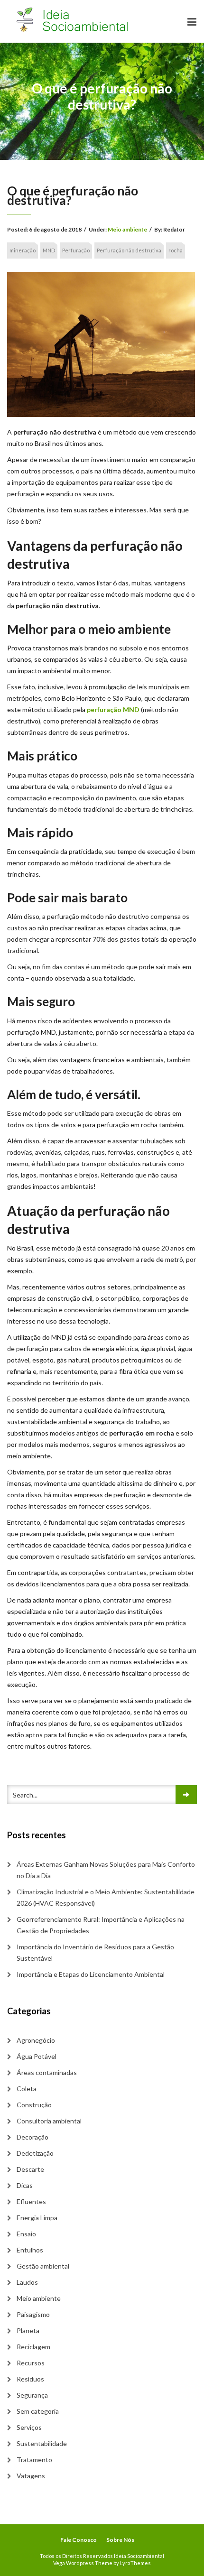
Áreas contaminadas (47, 2072)
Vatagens (31, 2476)
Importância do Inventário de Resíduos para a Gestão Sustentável (95, 1952)
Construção (34, 2105)
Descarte (30, 2169)
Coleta (27, 2089)
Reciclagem (33, 2347)
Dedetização (35, 2153)
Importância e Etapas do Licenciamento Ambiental (91, 1974)
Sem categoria (38, 2411)
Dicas (25, 2185)
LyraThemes (135, 2563)
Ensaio (26, 2234)
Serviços (29, 2427)
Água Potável (37, 2056)
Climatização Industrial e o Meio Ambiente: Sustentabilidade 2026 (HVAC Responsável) (106, 1897)
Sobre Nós (120, 2540)
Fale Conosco (79, 2540)
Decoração (32, 2137)
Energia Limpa (37, 2218)
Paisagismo (33, 2314)
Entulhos (30, 2250)
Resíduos (30, 2379)
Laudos (27, 2282)
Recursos (31, 2363)
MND (49, 250)
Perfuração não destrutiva (129, 250)
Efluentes (31, 2201)
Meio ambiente (127, 229)
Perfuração (76, 250)
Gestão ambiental (43, 2266)
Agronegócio (36, 2040)
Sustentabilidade (42, 2443)
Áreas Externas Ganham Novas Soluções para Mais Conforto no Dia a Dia (106, 1870)
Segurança (32, 2395)
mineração (23, 250)
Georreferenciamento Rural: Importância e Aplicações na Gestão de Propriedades (101, 1925)
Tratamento (34, 2460)
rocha (176, 250)
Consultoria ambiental (49, 2121)
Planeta (28, 2330)
